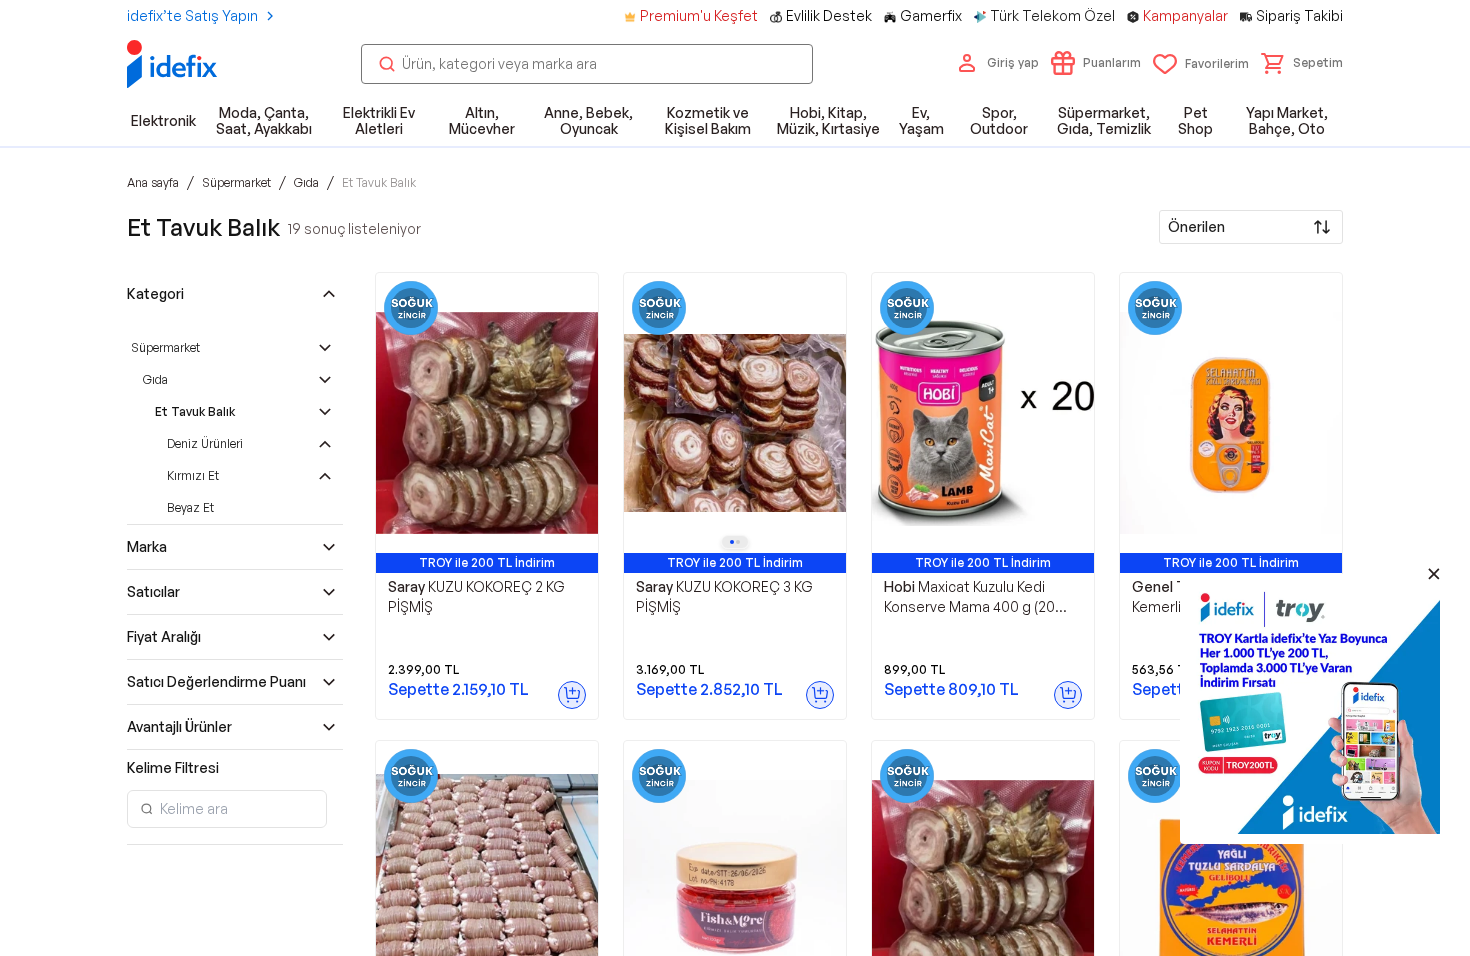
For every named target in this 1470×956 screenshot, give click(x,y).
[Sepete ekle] (572, 695)
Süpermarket (165, 347)
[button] (1302, 63)
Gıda (155, 379)
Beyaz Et (190, 507)
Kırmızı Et (193, 475)
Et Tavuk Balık (195, 411)
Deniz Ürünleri (205, 443)
